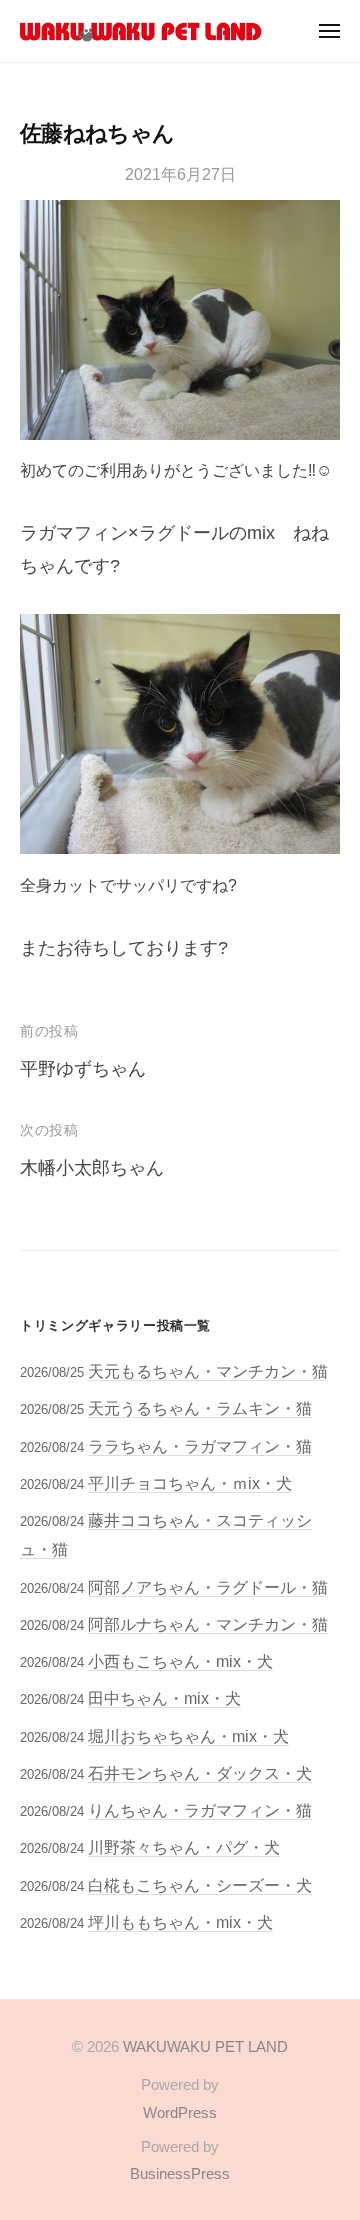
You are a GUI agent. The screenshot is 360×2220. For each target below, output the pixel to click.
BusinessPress (180, 2173)
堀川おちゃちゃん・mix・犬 (188, 1736)
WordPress (180, 2112)
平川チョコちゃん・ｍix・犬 (190, 1483)
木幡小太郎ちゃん (92, 1168)
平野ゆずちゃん (83, 1069)
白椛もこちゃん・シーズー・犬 (200, 1885)
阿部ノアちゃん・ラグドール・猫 (208, 1587)
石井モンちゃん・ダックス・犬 (200, 1773)
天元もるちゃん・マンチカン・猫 (208, 1371)
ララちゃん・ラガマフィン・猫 (200, 1446)
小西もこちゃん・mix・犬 (180, 1661)
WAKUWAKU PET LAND (205, 2046)
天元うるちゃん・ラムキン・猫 (200, 1408)
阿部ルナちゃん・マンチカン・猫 (208, 1624)
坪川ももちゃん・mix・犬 (180, 1922)
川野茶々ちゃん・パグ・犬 (184, 1847)
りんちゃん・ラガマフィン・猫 (200, 1810)
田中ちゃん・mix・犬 (164, 1698)
